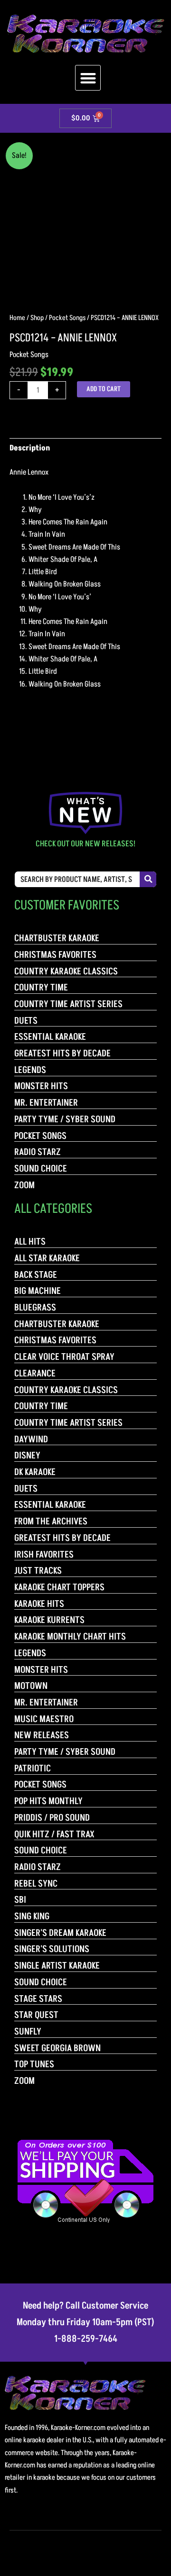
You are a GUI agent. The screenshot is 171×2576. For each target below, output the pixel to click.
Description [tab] (30, 448)
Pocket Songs (67, 318)
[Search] (148, 879)
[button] (88, 78)
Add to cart (104, 389)
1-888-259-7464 (86, 2339)
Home (17, 318)
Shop (37, 318)
